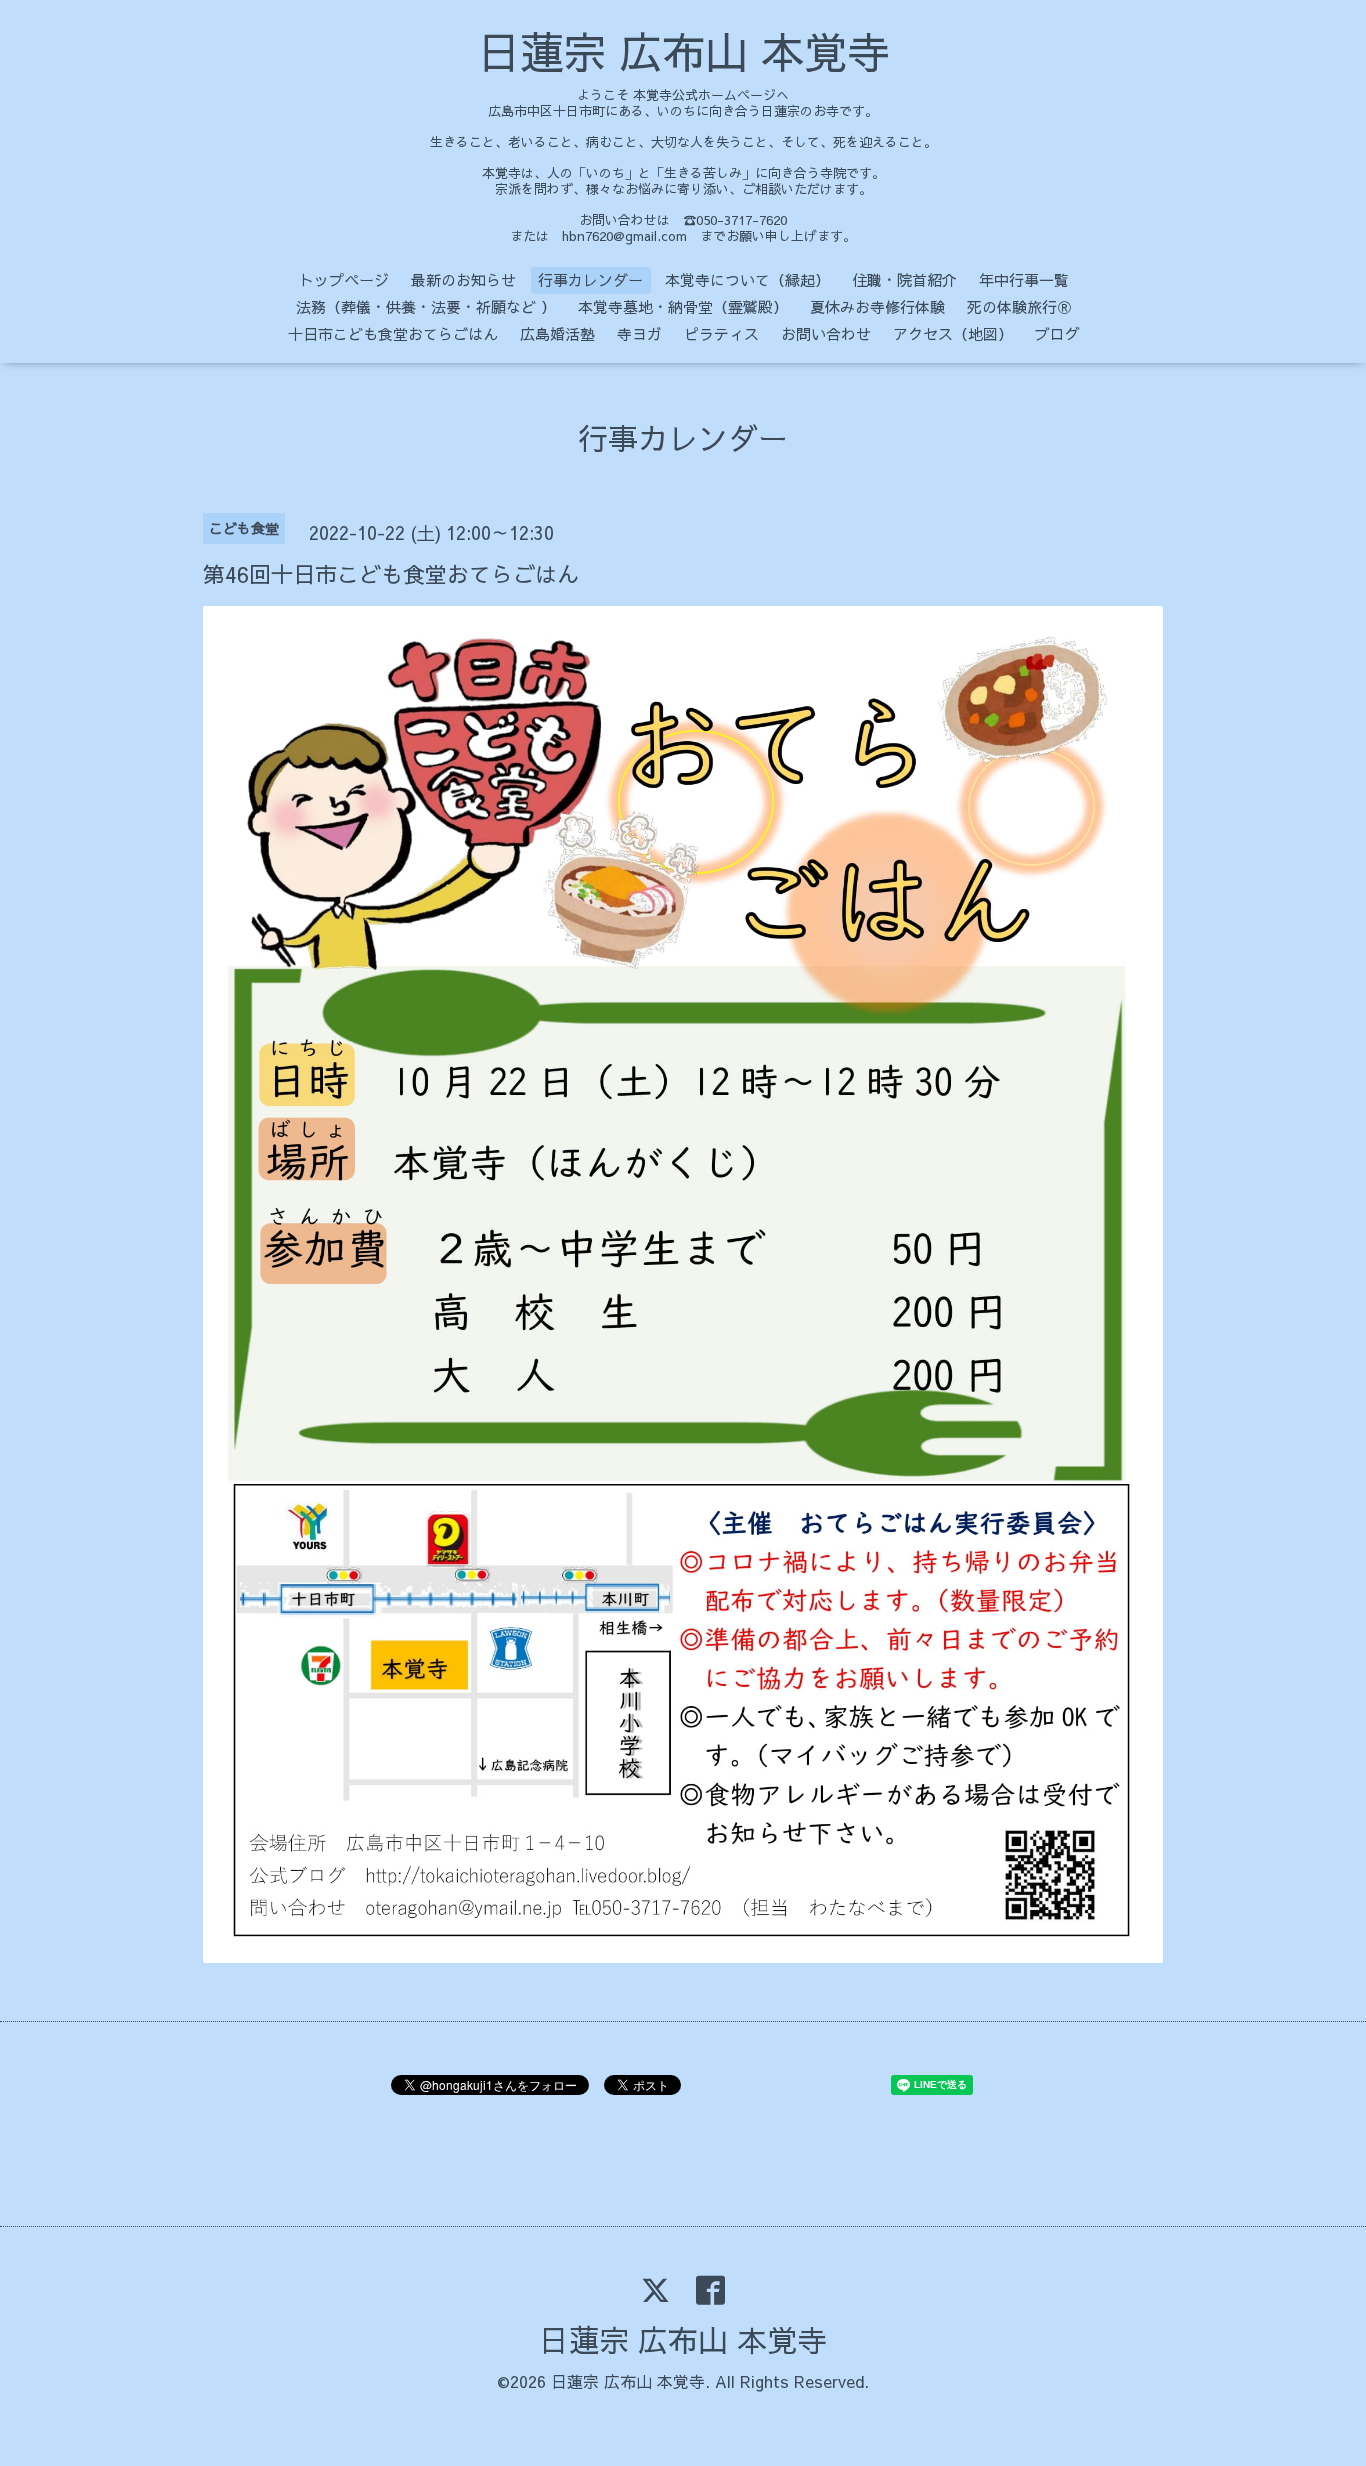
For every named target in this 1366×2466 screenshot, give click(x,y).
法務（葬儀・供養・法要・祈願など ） (426, 306)
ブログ (1057, 333)
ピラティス (721, 333)
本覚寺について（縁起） (747, 279)
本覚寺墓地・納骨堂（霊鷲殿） (683, 306)
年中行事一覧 (1024, 279)
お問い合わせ (826, 333)
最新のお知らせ (463, 279)
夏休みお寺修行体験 (877, 306)
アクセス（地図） (953, 333)
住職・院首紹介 (904, 279)
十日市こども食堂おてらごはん (393, 333)
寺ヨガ (639, 333)
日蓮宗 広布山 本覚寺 (683, 51)
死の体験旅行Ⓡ (1019, 306)
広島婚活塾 (557, 333)
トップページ (344, 279)
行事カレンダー (590, 279)
